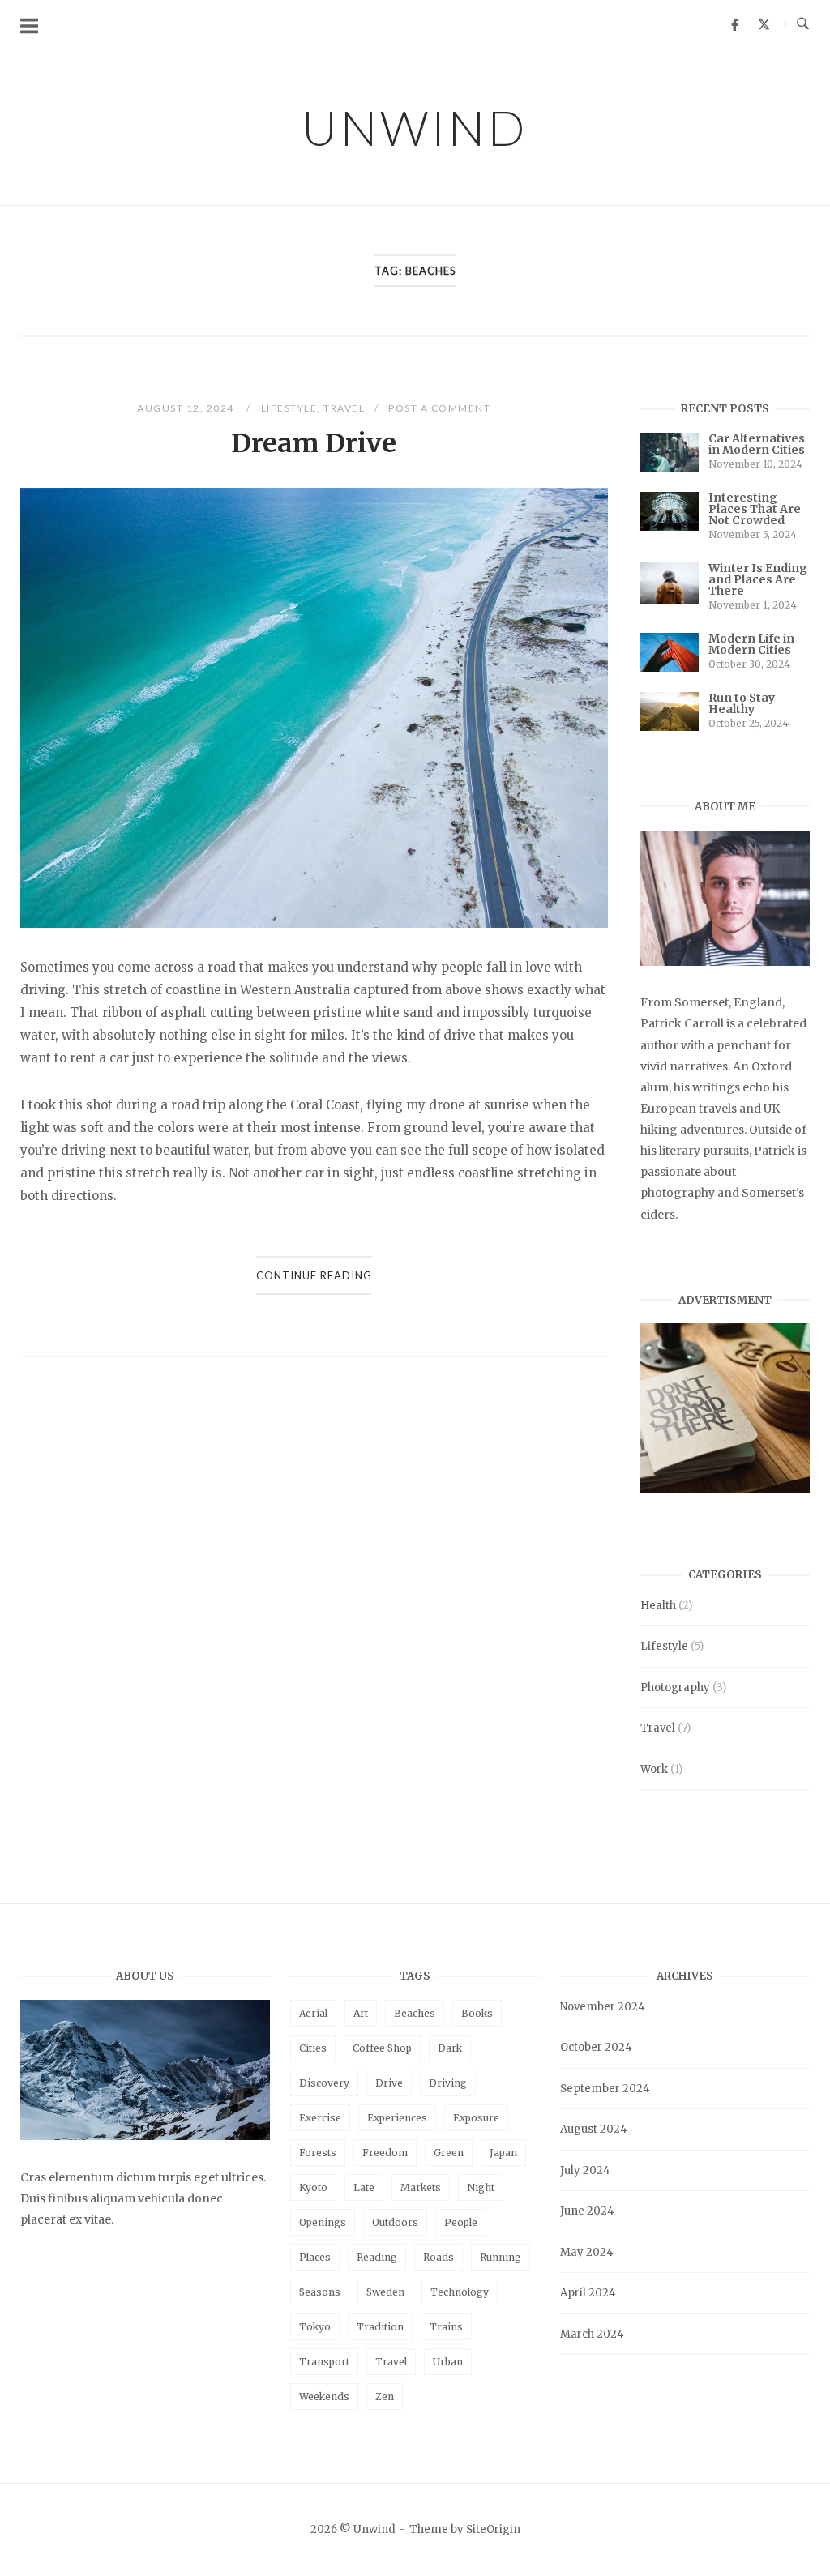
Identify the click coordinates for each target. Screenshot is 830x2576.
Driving (448, 2083)
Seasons (320, 2292)
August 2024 (594, 2129)
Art (361, 2013)
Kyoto (313, 2187)
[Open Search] (803, 24)
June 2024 (587, 2211)
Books (477, 2013)
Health (658, 1606)
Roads (439, 2257)
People (461, 2222)
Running (501, 2257)
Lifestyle (289, 408)
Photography (675, 1687)
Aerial (313, 2013)
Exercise (320, 2118)
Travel (344, 408)
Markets (421, 2187)
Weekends (324, 2397)
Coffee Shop (382, 2048)
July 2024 (585, 2170)
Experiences (397, 2118)
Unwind (415, 127)
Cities (313, 2048)
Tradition (380, 2327)
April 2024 (588, 2293)
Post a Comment (439, 408)
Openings (323, 2222)
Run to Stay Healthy (742, 703)
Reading (377, 2257)
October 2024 (596, 2047)
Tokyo (315, 2327)
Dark (450, 2048)
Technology (460, 2292)
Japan (503, 2153)
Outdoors (395, 2222)
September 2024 (605, 2089)
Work (654, 1769)
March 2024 (592, 2334)
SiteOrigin (493, 2529)
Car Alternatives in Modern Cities (757, 444)
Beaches (415, 2013)
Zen (385, 2397)
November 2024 (603, 2007)
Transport (324, 2362)
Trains (446, 2327)
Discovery (324, 2083)
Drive (389, 2083)
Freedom (385, 2153)
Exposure (476, 2118)
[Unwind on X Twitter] (764, 24)
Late (364, 2187)
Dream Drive (314, 443)
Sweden (385, 2292)
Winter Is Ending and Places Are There (758, 579)
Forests (318, 2153)
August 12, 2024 (187, 408)
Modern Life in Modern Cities (751, 644)
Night (481, 2187)
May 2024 (587, 2252)
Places (315, 2257)
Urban (448, 2362)
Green (449, 2153)
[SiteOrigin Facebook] (735, 24)
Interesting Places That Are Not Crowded (755, 509)
